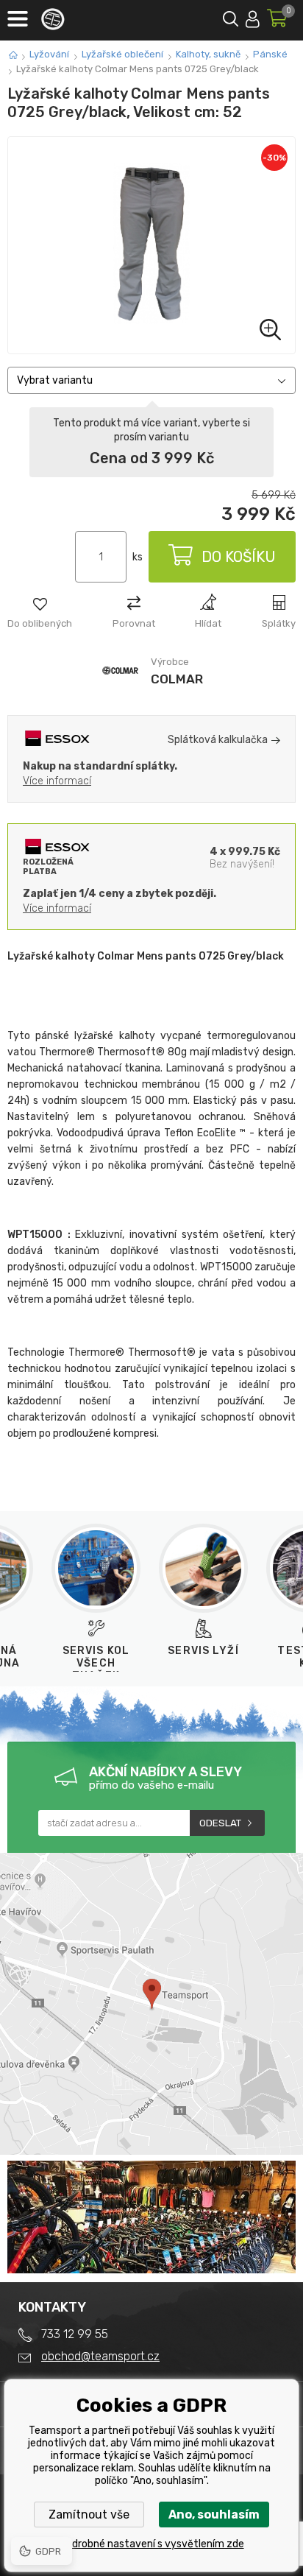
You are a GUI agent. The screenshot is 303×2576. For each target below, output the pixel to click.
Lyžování (49, 54)
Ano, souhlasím (214, 2515)
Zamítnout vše (89, 2515)
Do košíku (239, 557)
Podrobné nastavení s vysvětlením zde (152, 2544)
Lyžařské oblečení (122, 54)
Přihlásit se (253, 17)
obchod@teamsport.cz (100, 2356)
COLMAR (177, 679)
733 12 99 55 (75, 2334)
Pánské (270, 54)
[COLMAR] (120, 690)
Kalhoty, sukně (208, 54)
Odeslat (220, 1823)
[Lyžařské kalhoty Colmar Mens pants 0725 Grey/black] (151, 245)
